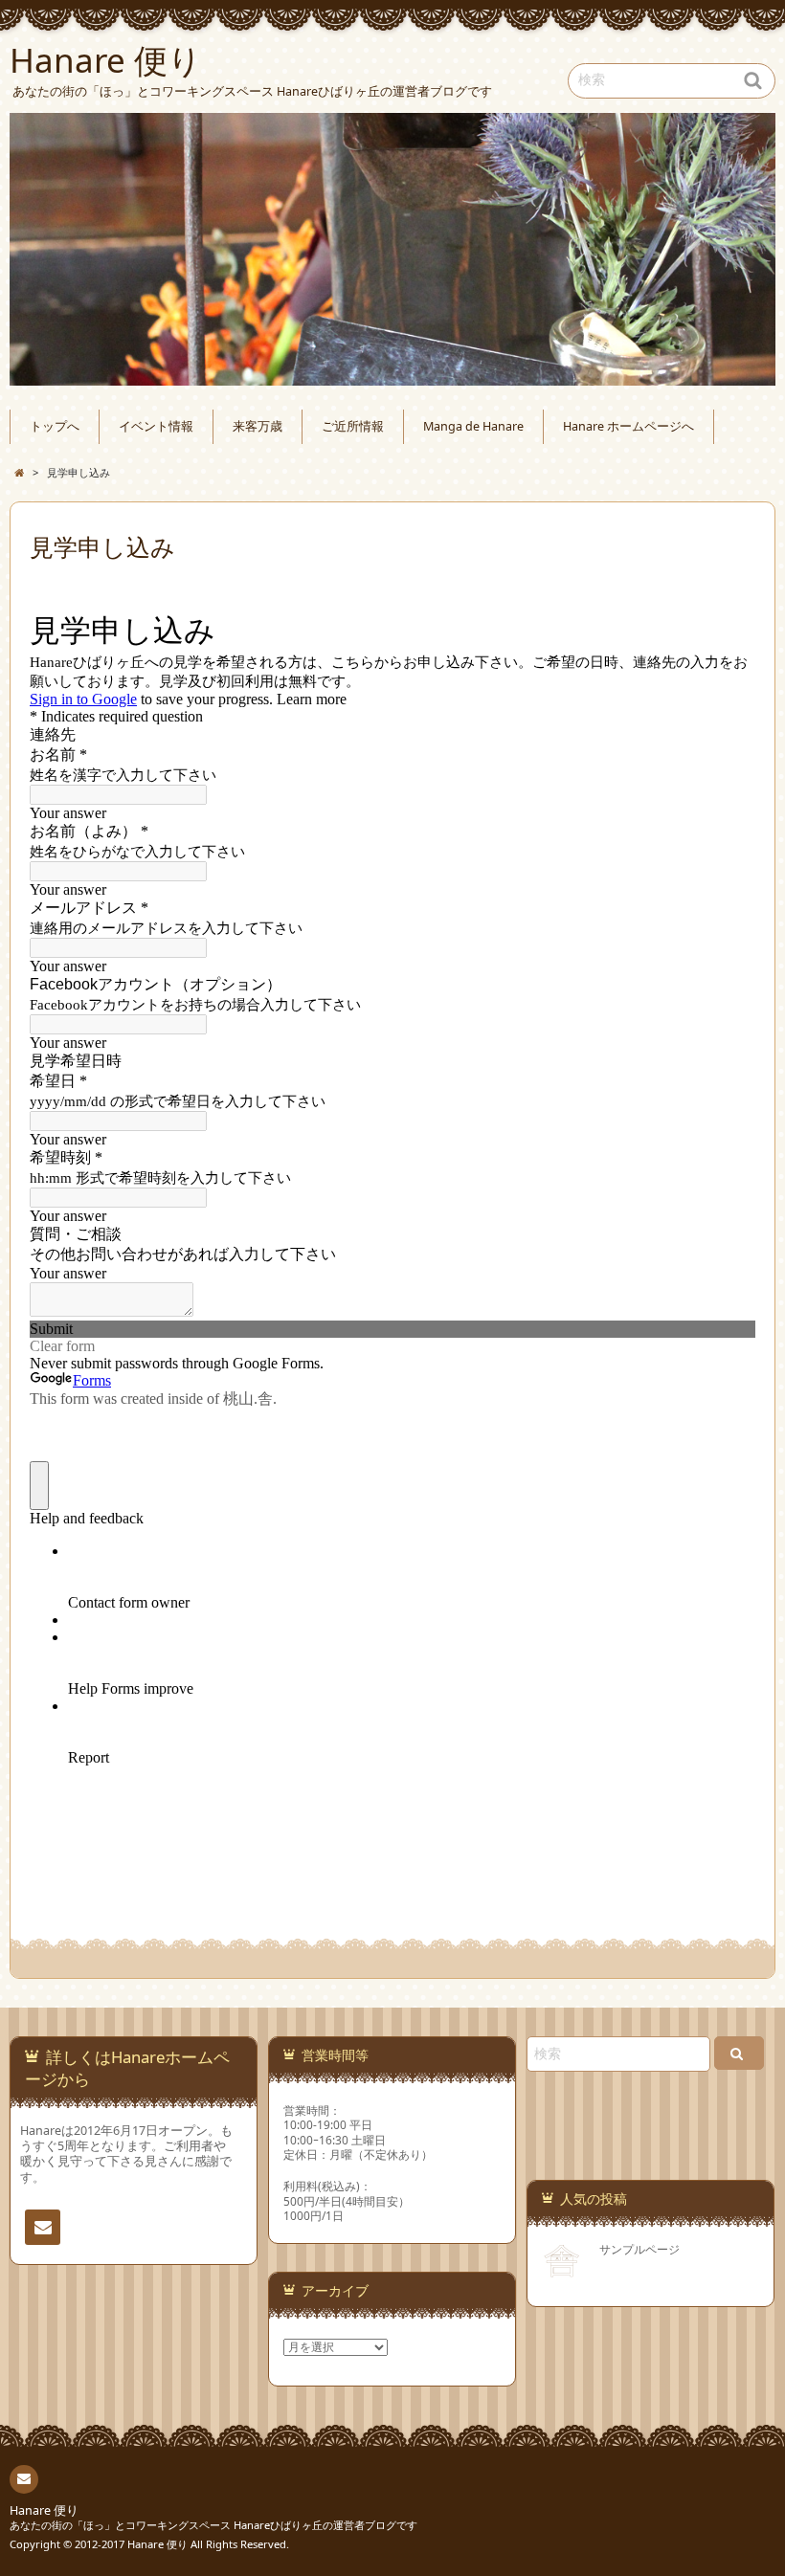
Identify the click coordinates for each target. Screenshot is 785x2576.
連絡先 (43, 2227)
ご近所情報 (353, 426)
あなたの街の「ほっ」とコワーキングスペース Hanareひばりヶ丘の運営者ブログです (213, 2525)
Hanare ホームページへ (628, 426)
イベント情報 (156, 426)
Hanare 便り (44, 2510)
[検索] (739, 2053)
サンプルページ (639, 2249)
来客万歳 (258, 426)
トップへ (55, 426)
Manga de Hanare (473, 426)
